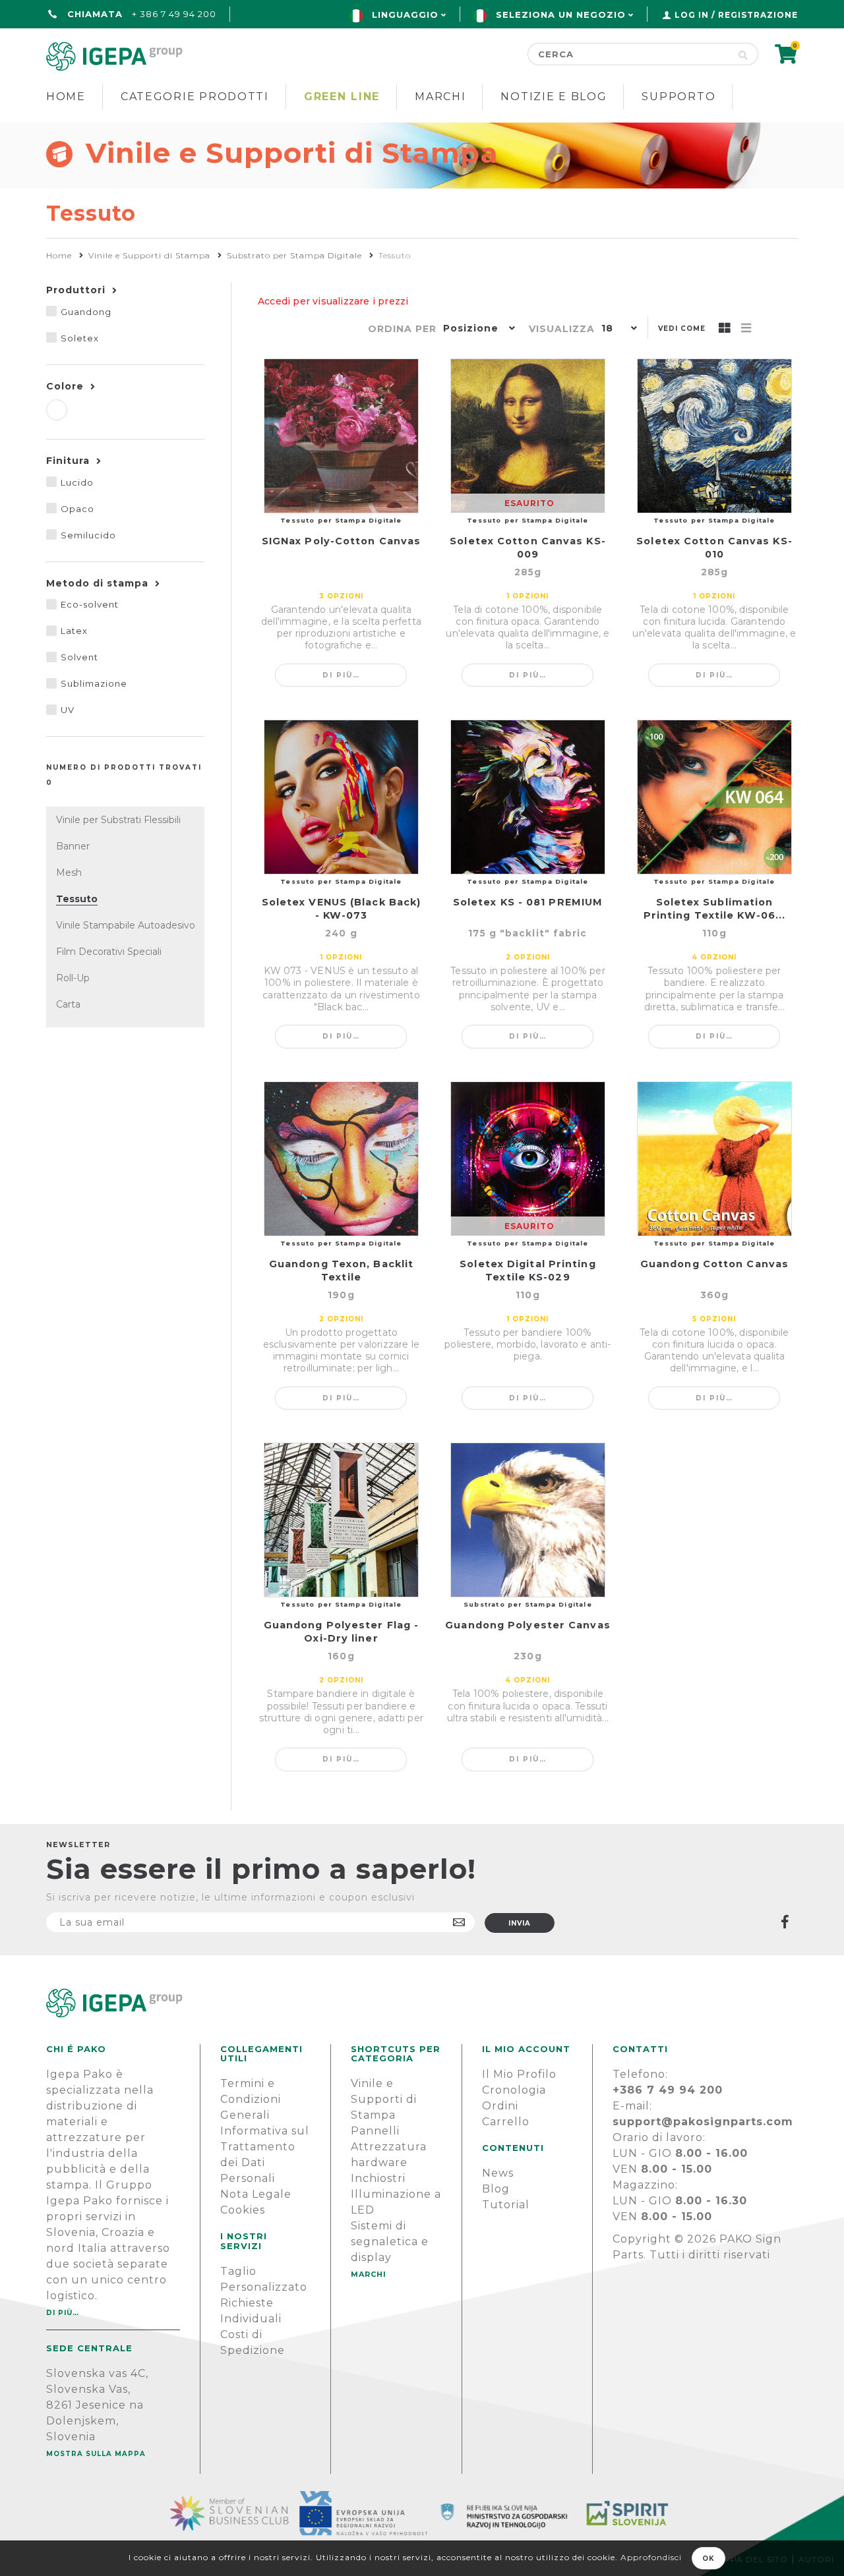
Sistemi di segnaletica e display (390, 2242)
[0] (786, 58)
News (498, 2173)
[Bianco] (57, 410)
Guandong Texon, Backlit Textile (341, 1271)
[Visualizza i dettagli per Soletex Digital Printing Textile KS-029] (528, 1159)
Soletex (80, 338)
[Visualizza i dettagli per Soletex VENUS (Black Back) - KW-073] (341, 797)
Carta (68, 1004)
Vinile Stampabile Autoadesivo (126, 925)
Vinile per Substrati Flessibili (118, 820)
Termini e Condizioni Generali (251, 2099)
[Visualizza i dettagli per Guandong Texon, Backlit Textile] (341, 1159)
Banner (73, 846)
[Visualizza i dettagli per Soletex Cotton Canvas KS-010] (714, 436)
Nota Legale (256, 2194)
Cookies (243, 2210)
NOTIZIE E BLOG (554, 97)
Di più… (341, 675)
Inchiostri (378, 2178)
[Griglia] (725, 329)
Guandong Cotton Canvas (714, 1264)
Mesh (69, 873)
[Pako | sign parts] (422, 2003)
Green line (342, 97)
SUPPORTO (678, 97)
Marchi (440, 97)
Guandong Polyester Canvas (528, 1625)
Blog (496, 2189)
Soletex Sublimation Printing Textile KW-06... (715, 909)
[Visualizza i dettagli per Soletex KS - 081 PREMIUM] (528, 797)
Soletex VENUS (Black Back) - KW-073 (342, 909)
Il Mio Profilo (519, 2074)
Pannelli (375, 2131)
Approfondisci (651, 2557)
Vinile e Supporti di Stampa (384, 2099)
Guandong (86, 312)
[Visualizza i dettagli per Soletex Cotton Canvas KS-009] (528, 436)
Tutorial (506, 2205)
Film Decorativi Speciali (109, 952)
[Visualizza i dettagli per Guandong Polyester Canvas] (528, 1520)
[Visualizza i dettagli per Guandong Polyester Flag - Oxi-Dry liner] (341, 1520)
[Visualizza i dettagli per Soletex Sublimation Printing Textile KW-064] (714, 797)
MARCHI (369, 2274)
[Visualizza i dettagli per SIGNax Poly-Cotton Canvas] (341, 436)
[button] (476, 329)
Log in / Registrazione (736, 15)
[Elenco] (746, 329)
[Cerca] (743, 54)
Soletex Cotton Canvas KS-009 (528, 548)
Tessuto (77, 899)
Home (66, 97)
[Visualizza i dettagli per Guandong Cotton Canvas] (714, 1159)
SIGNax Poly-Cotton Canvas (342, 541)
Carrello (506, 2122)
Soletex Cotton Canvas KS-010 (714, 548)
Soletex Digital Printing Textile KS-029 (527, 1271)
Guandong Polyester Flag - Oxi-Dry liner (342, 1632)
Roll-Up (73, 978)
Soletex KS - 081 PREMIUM (528, 902)
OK (708, 2559)
